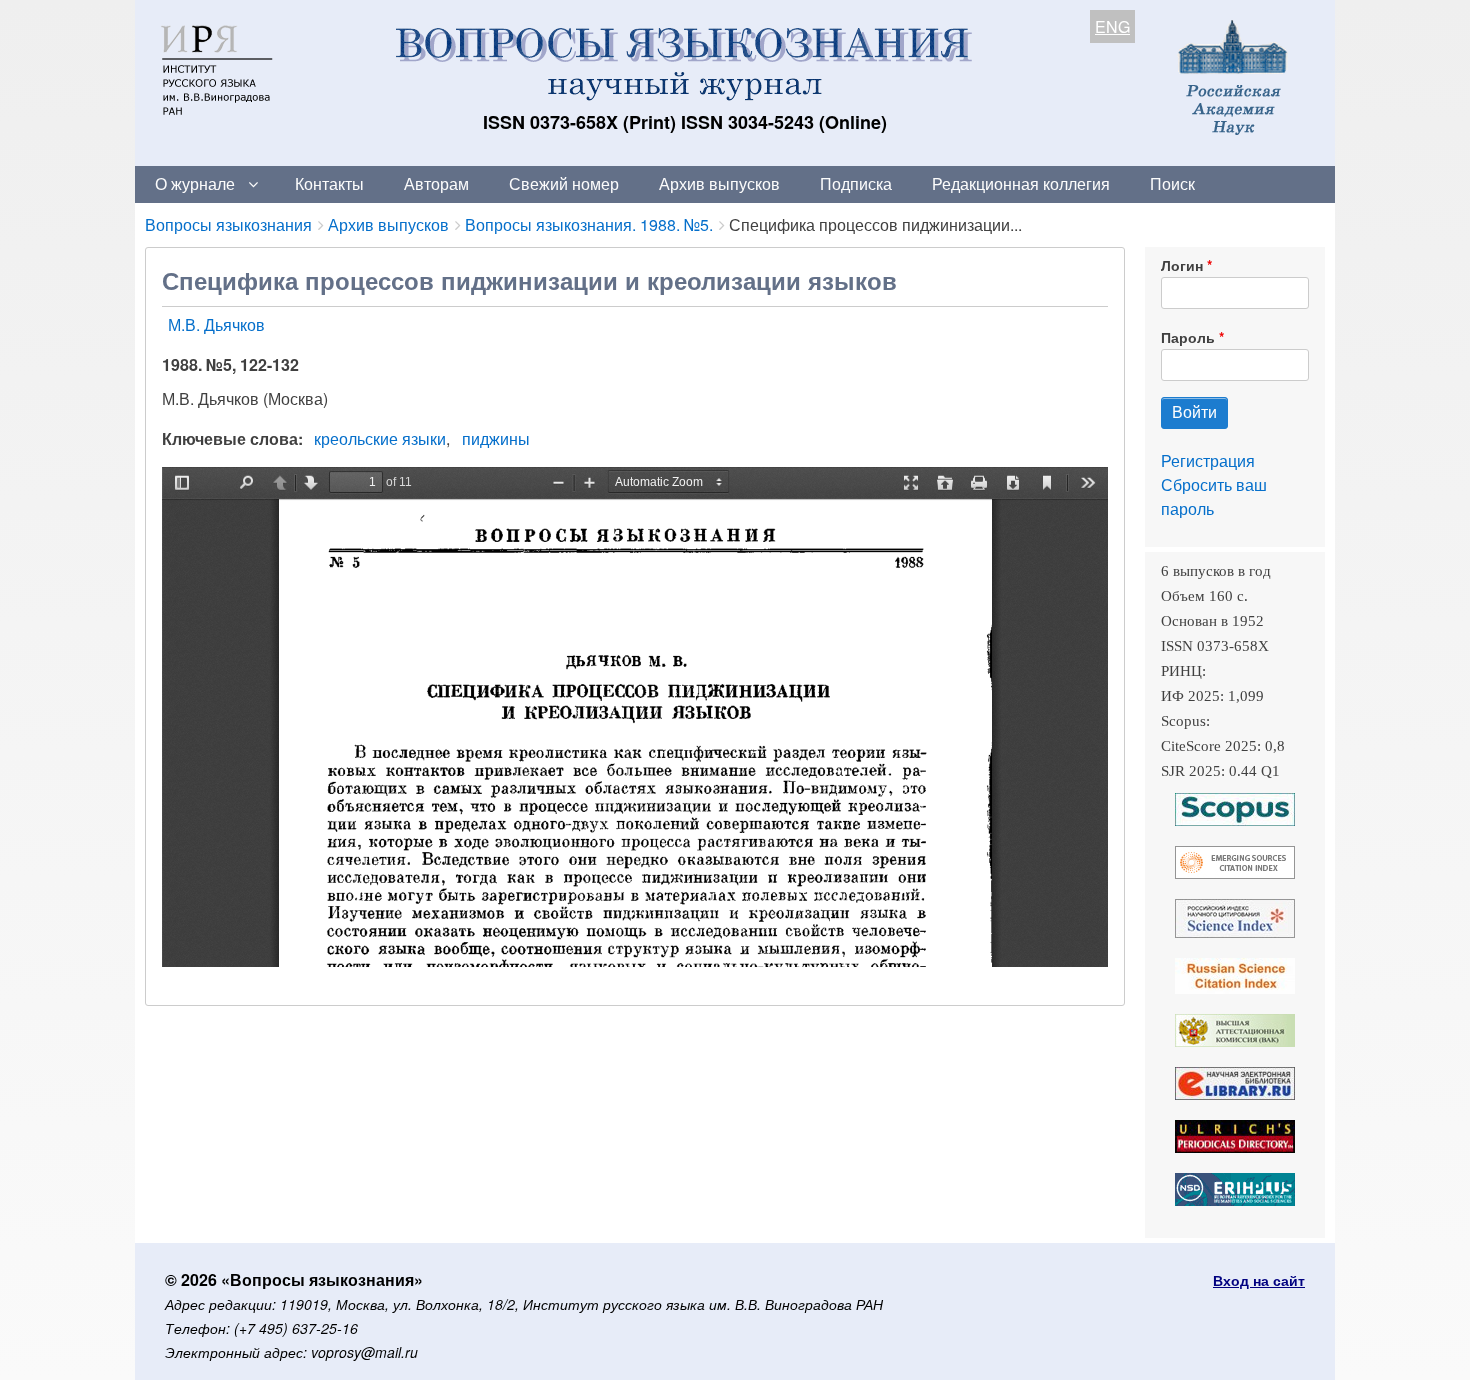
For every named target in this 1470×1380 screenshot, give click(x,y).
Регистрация (1208, 460)
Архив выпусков (719, 183)
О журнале (195, 183)
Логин (1182, 265)
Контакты (329, 183)
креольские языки (380, 438)
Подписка (856, 183)
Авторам (436, 183)
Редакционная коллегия (1021, 183)
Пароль (1188, 337)
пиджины (496, 438)
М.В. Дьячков (216, 324)
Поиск (1172, 183)
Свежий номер (564, 183)
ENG (1112, 26)
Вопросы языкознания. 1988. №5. (589, 224)
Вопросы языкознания (228, 224)
